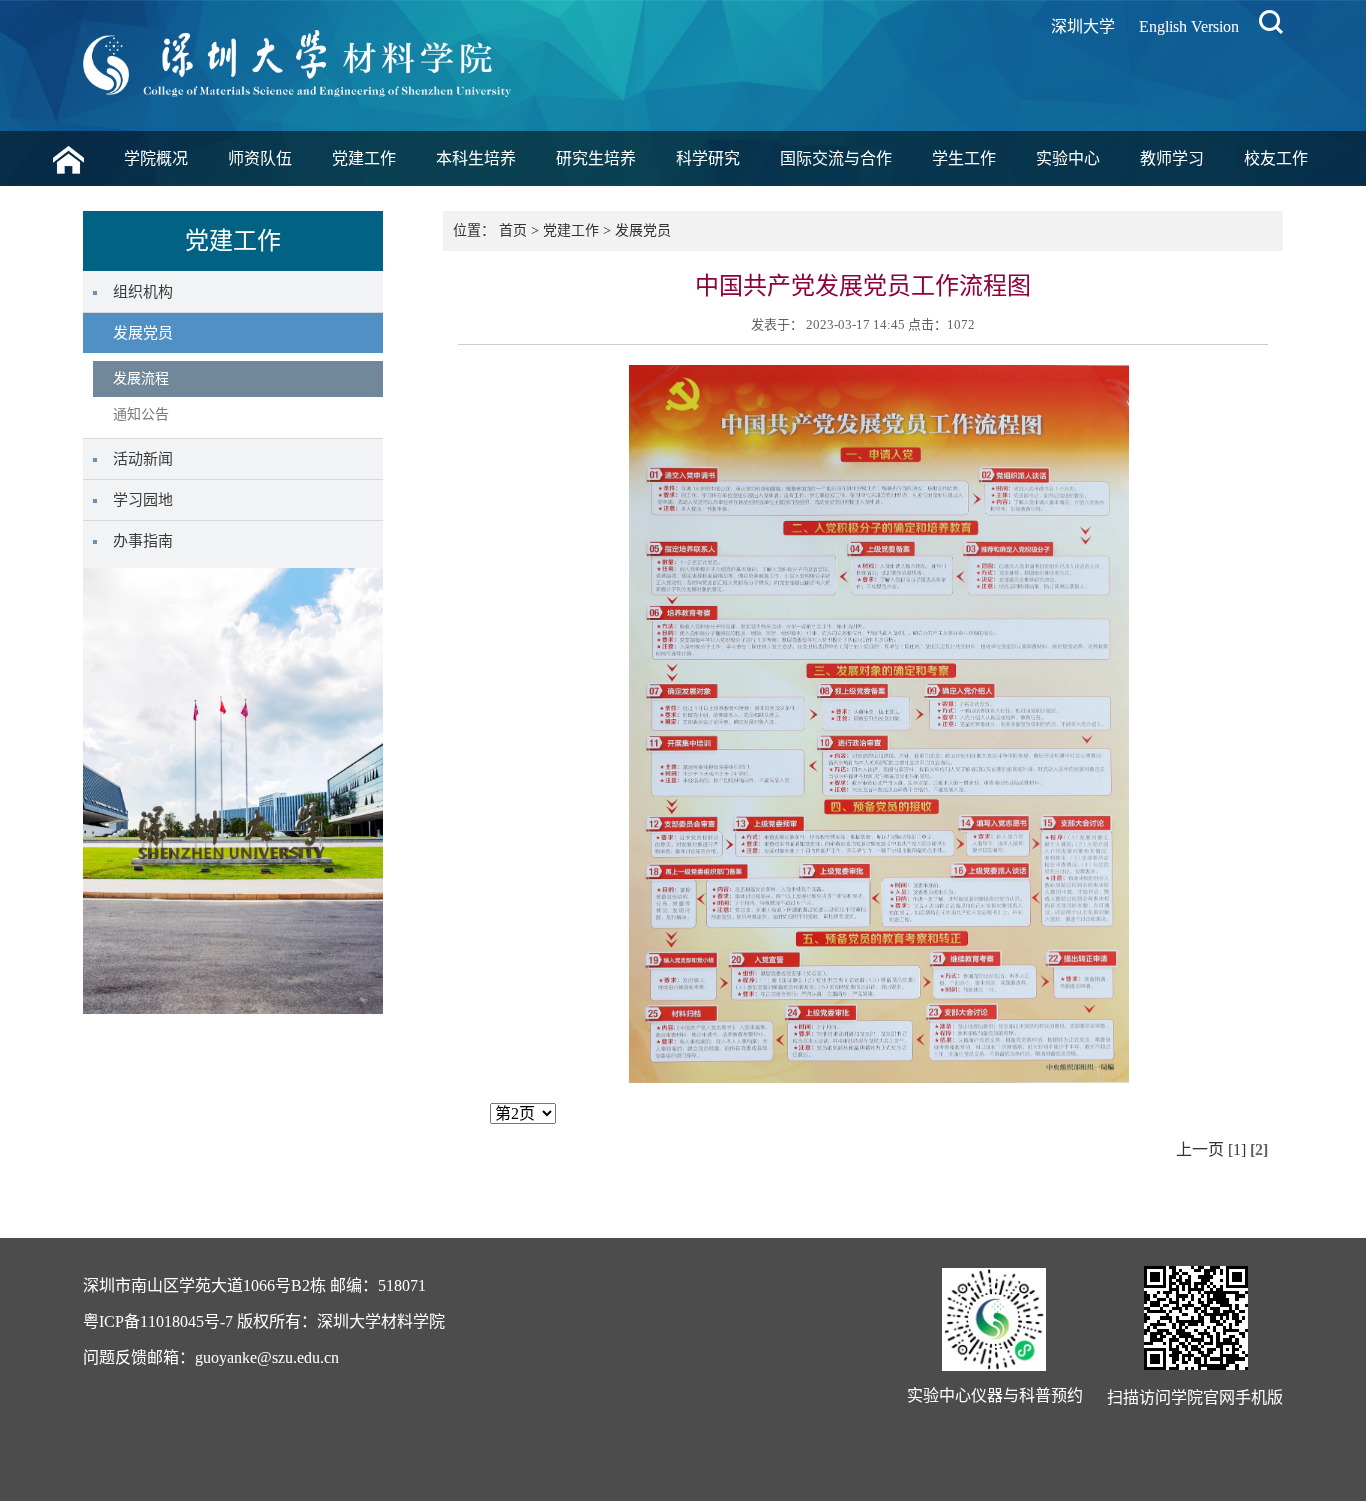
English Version (1189, 26)
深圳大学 (1083, 26)
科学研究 (708, 158)
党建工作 (364, 158)
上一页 (1200, 1149)
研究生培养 (596, 158)
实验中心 (1068, 158)
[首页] (68, 163)
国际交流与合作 (836, 158)
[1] (1237, 1149)
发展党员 (643, 230)
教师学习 (1172, 158)
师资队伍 (260, 158)
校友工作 (1276, 158)
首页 (513, 230)
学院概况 (156, 158)
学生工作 (964, 158)
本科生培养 (476, 158)
